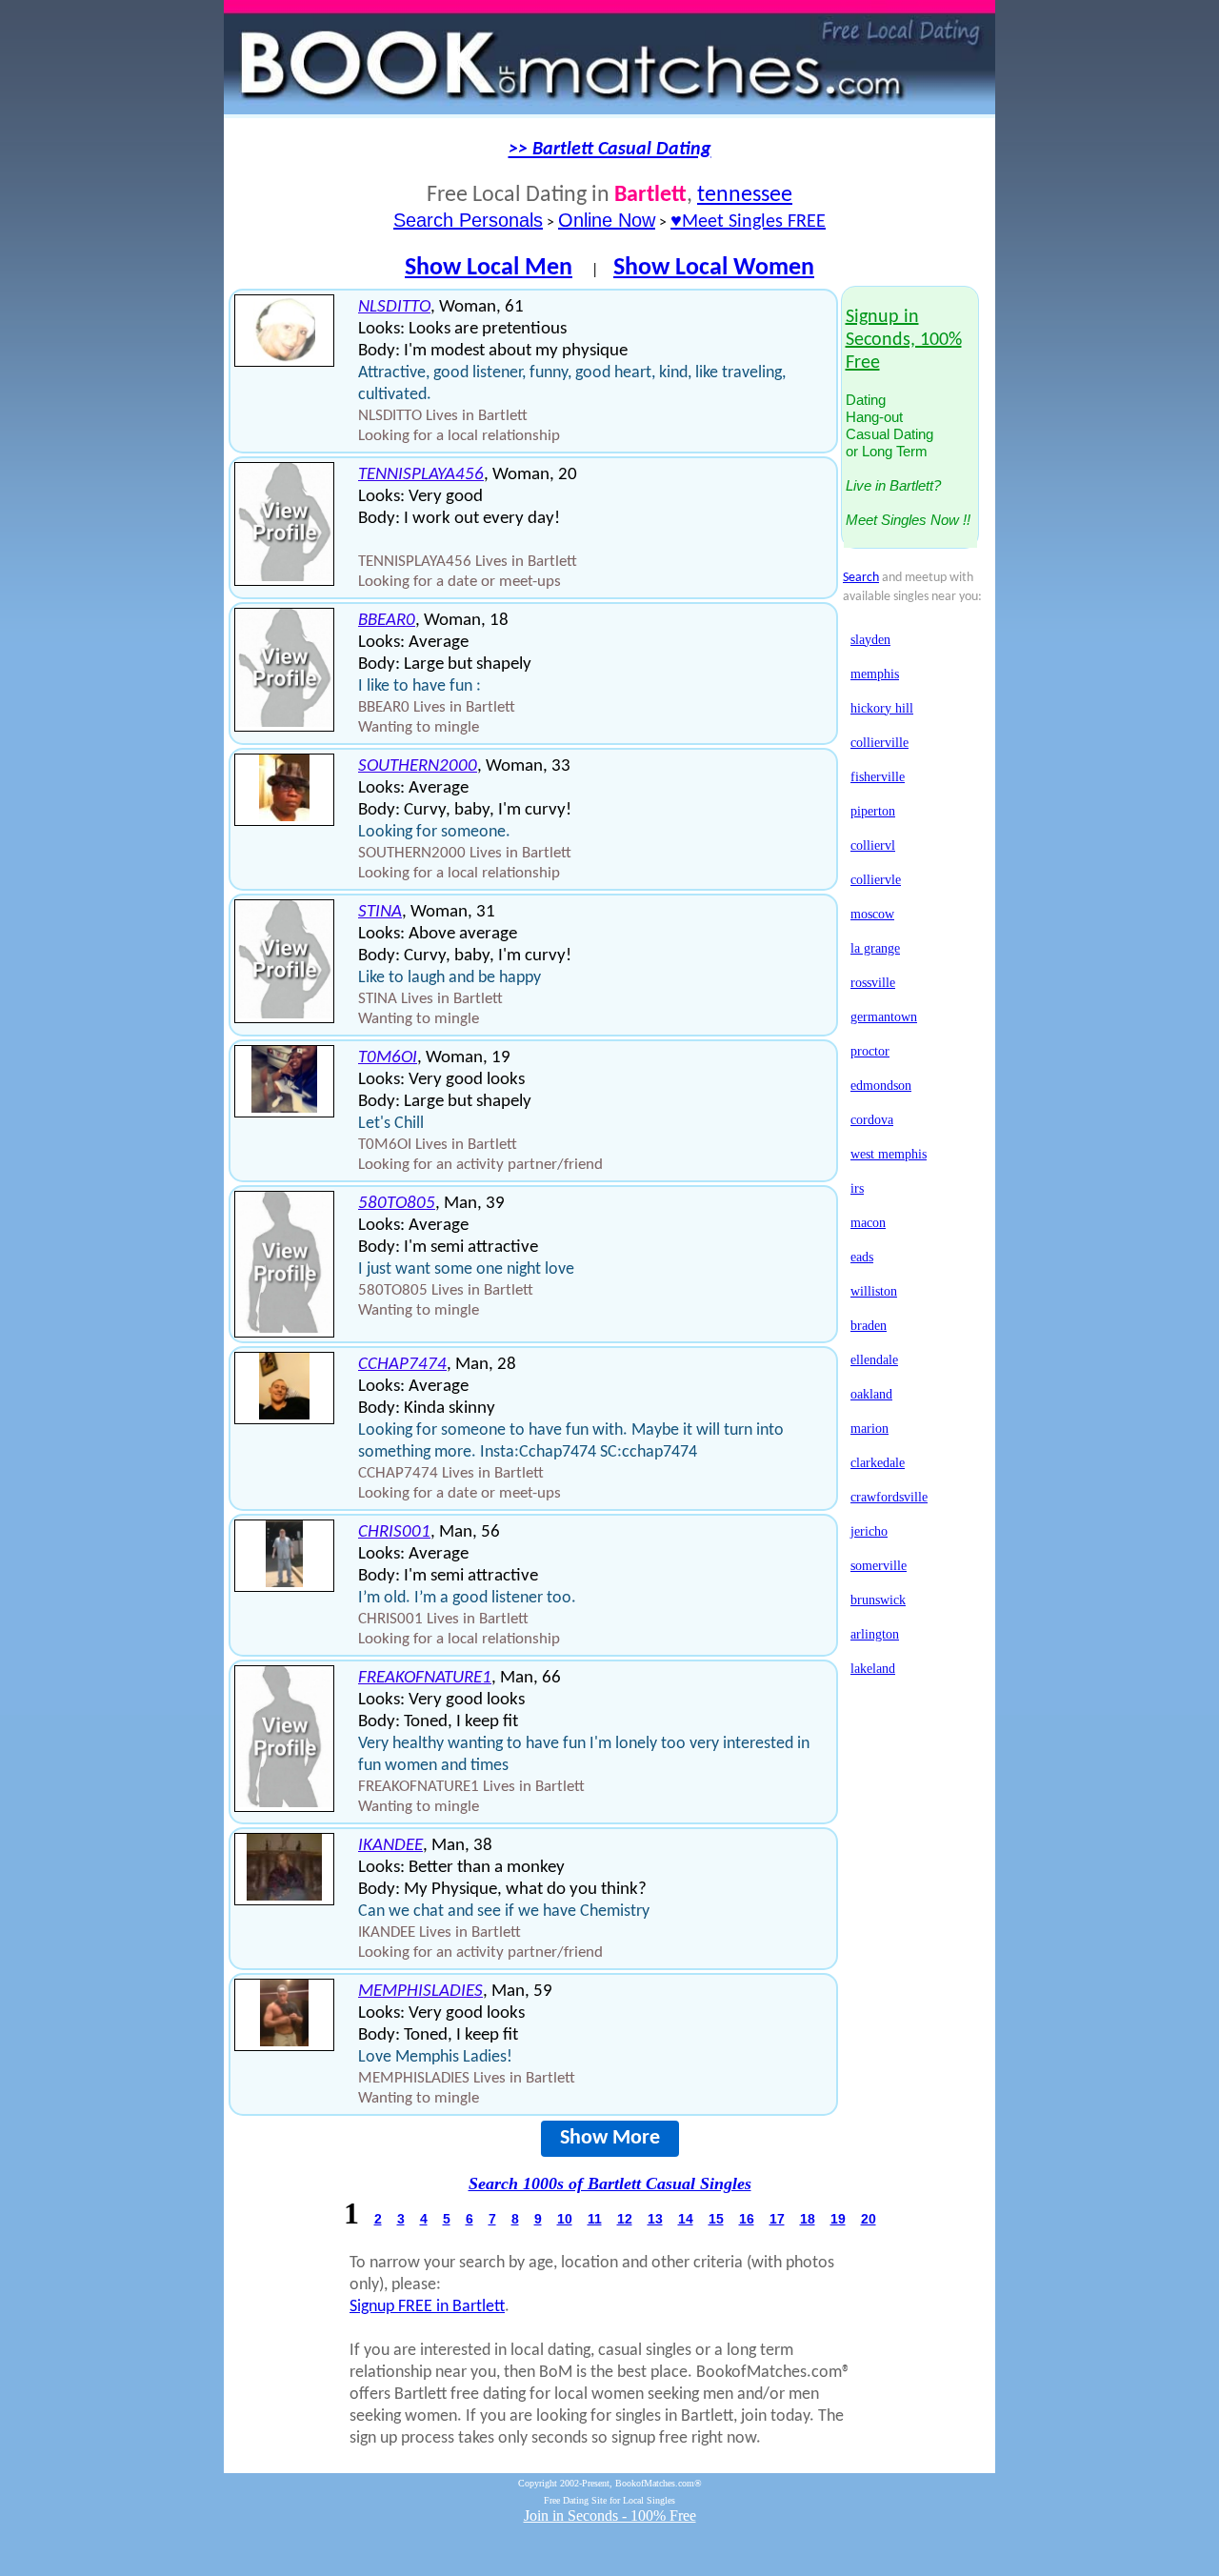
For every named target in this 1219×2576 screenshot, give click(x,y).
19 (838, 2219)
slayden (870, 640)
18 (808, 2219)
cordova (872, 1120)
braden (869, 1326)
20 (869, 2219)
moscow (872, 914)
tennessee (745, 195)
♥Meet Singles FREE (748, 222)
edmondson (881, 1086)
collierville (879, 743)
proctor (870, 1051)
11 (595, 2219)
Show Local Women (714, 268)
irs (857, 1188)
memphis (875, 674)
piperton (873, 811)
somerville (879, 1566)
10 (565, 2219)
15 (716, 2219)
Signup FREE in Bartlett (427, 2307)
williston (874, 1291)
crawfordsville (889, 1497)
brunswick (878, 1600)
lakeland (873, 1669)
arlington (875, 1634)
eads (862, 1257)
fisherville (878, 777)
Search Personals (468, 220)
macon (868, 1223)
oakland (871, 1394)
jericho (869, 1531)
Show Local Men (489, 268)
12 (625, 2219)
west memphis (889, 1154)
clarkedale (878, 1463)
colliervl (873, 845)
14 (686, 2219)
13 (655, 2219)
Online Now (607, 220)
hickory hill (882, 708)
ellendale (874, 1360)
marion (869, 1429)
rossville (873, 983)
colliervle (876, 880)
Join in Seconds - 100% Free (610, 2516)
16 (747, 2219)
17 (777, 2219)
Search (861, 578)
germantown (884, 1017)
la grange (875, 948)
